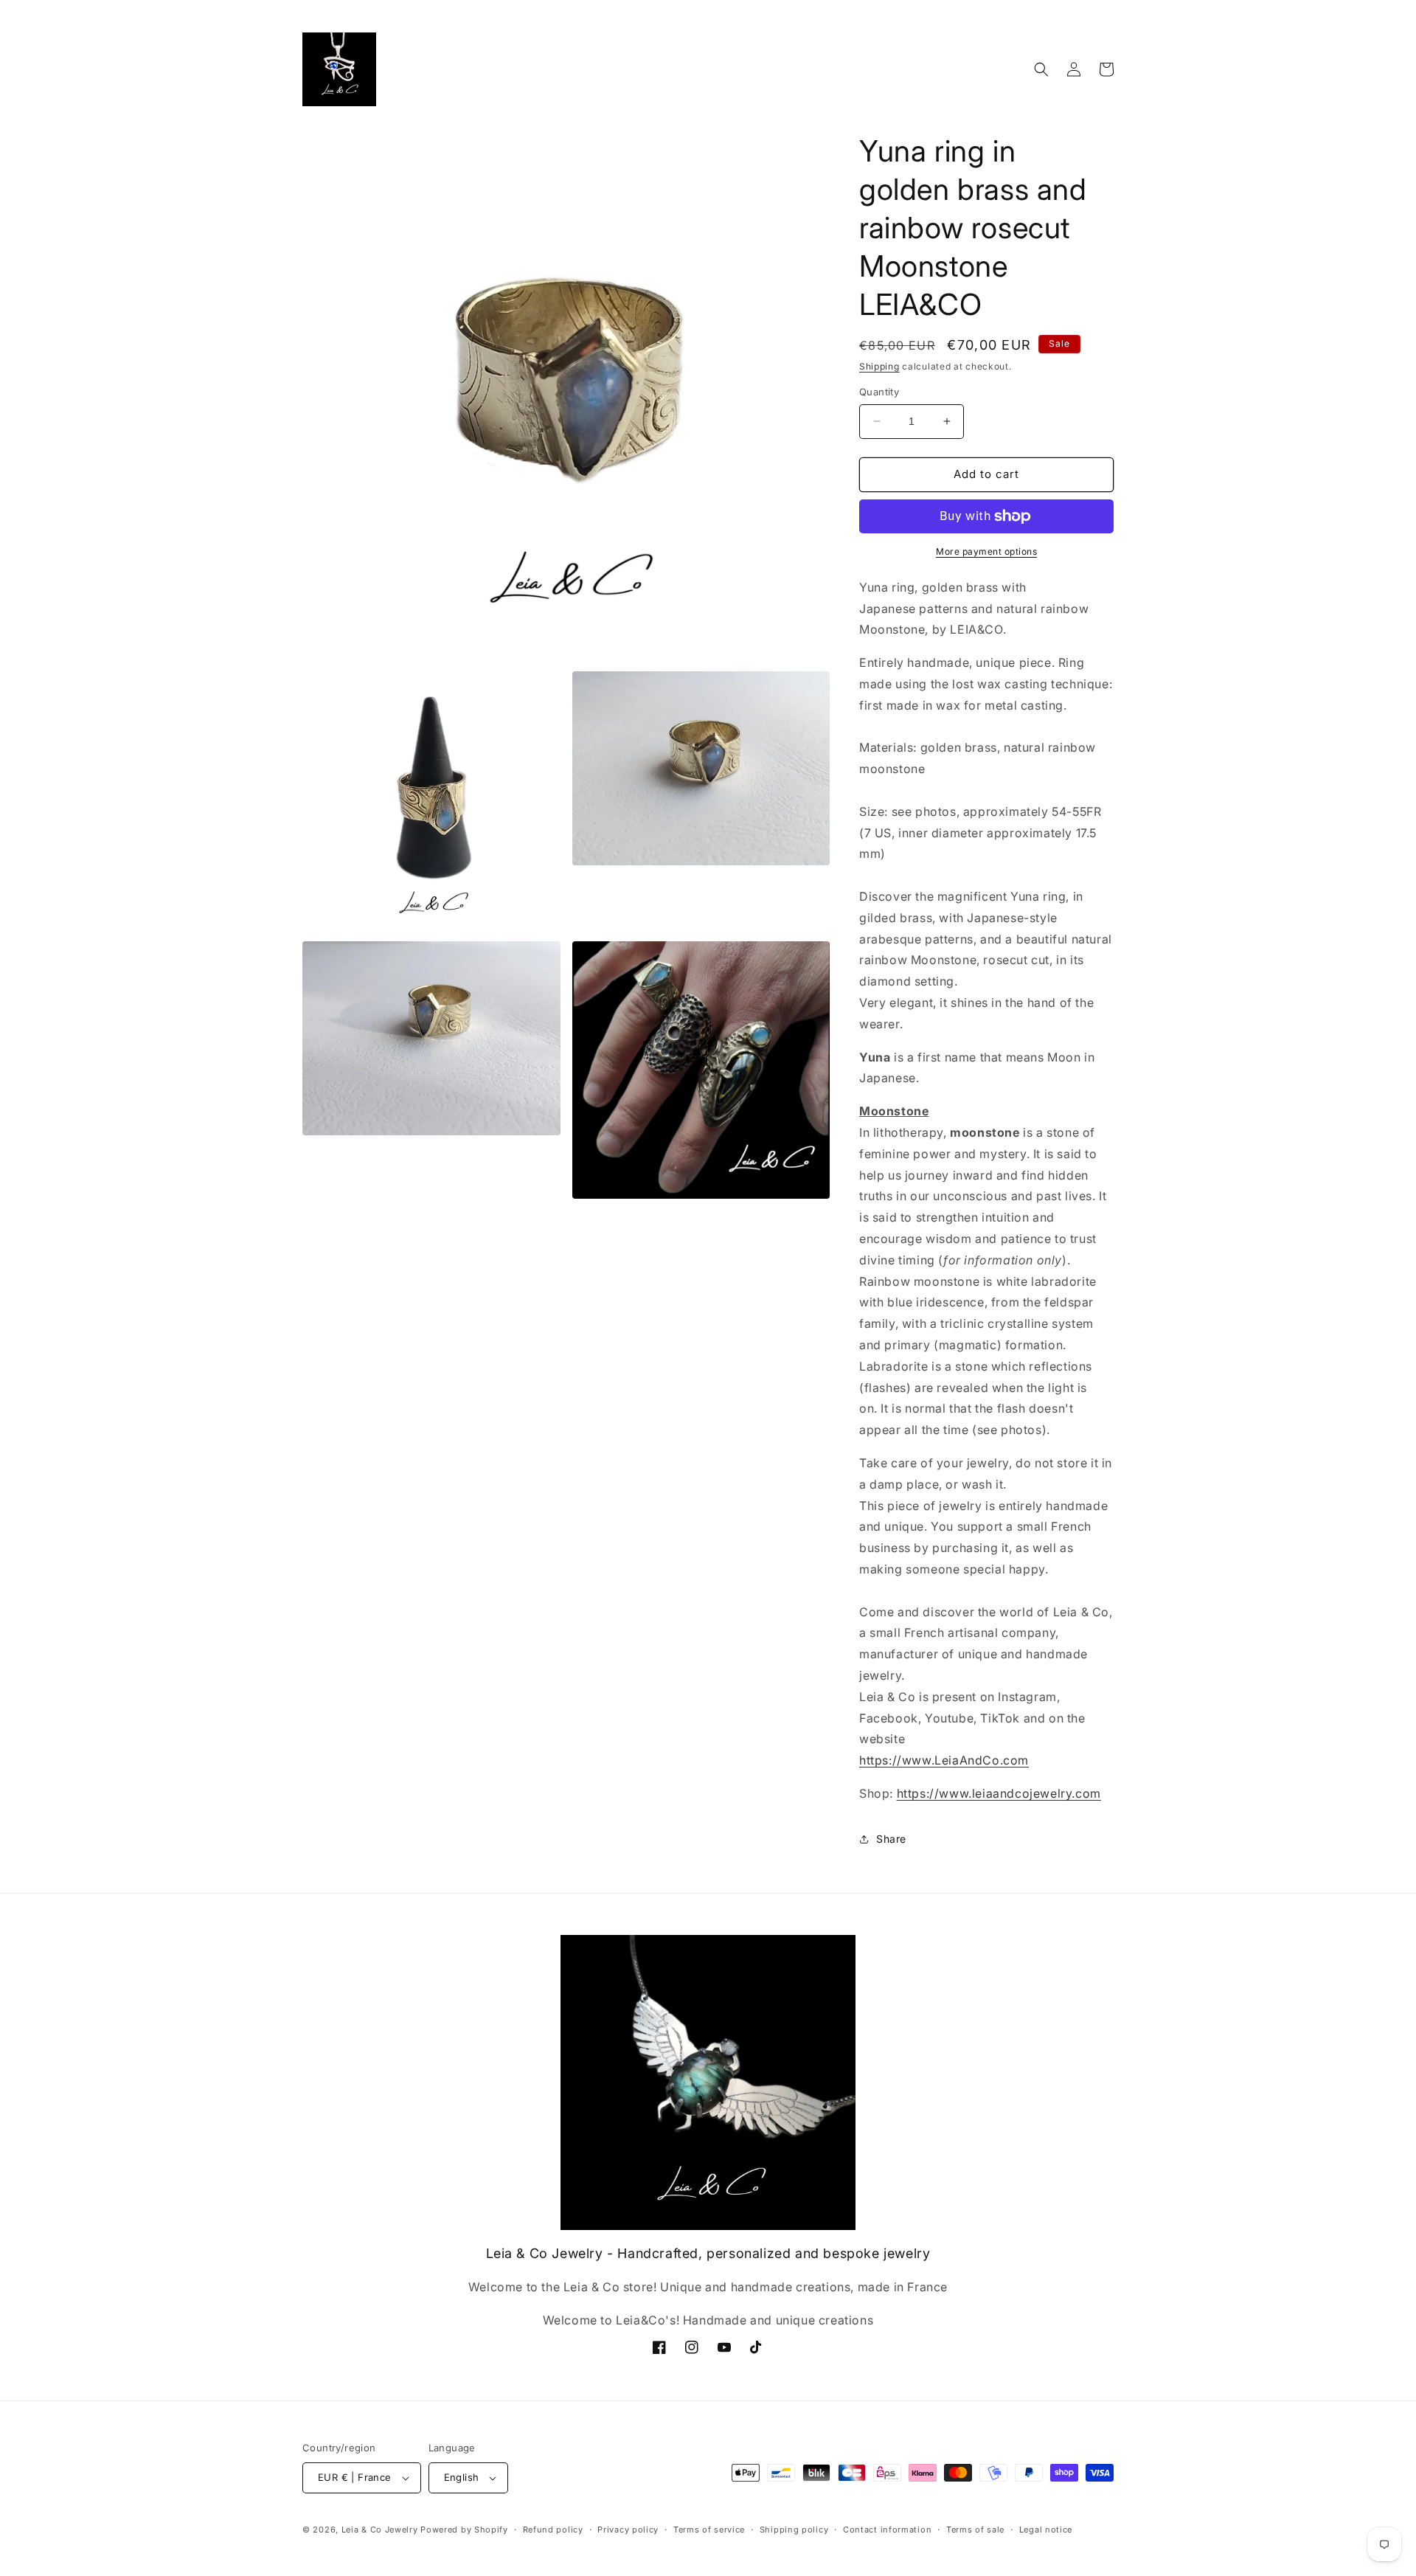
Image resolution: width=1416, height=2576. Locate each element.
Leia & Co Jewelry (380, 2530)
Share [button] (891, 1839)
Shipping (879, 366)
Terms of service (709, 2530)
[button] (1041, 69)
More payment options (986, 551)
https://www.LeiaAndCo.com (944, 1760)
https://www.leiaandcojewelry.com (999, 1793)
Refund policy (553, 2530)
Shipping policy (794, 2530)
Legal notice (1046, 2530)
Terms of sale (975, 2530)
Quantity (879, 392)
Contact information (887, 2530)
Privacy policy (628, 2530)
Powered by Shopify (464, 2530)
